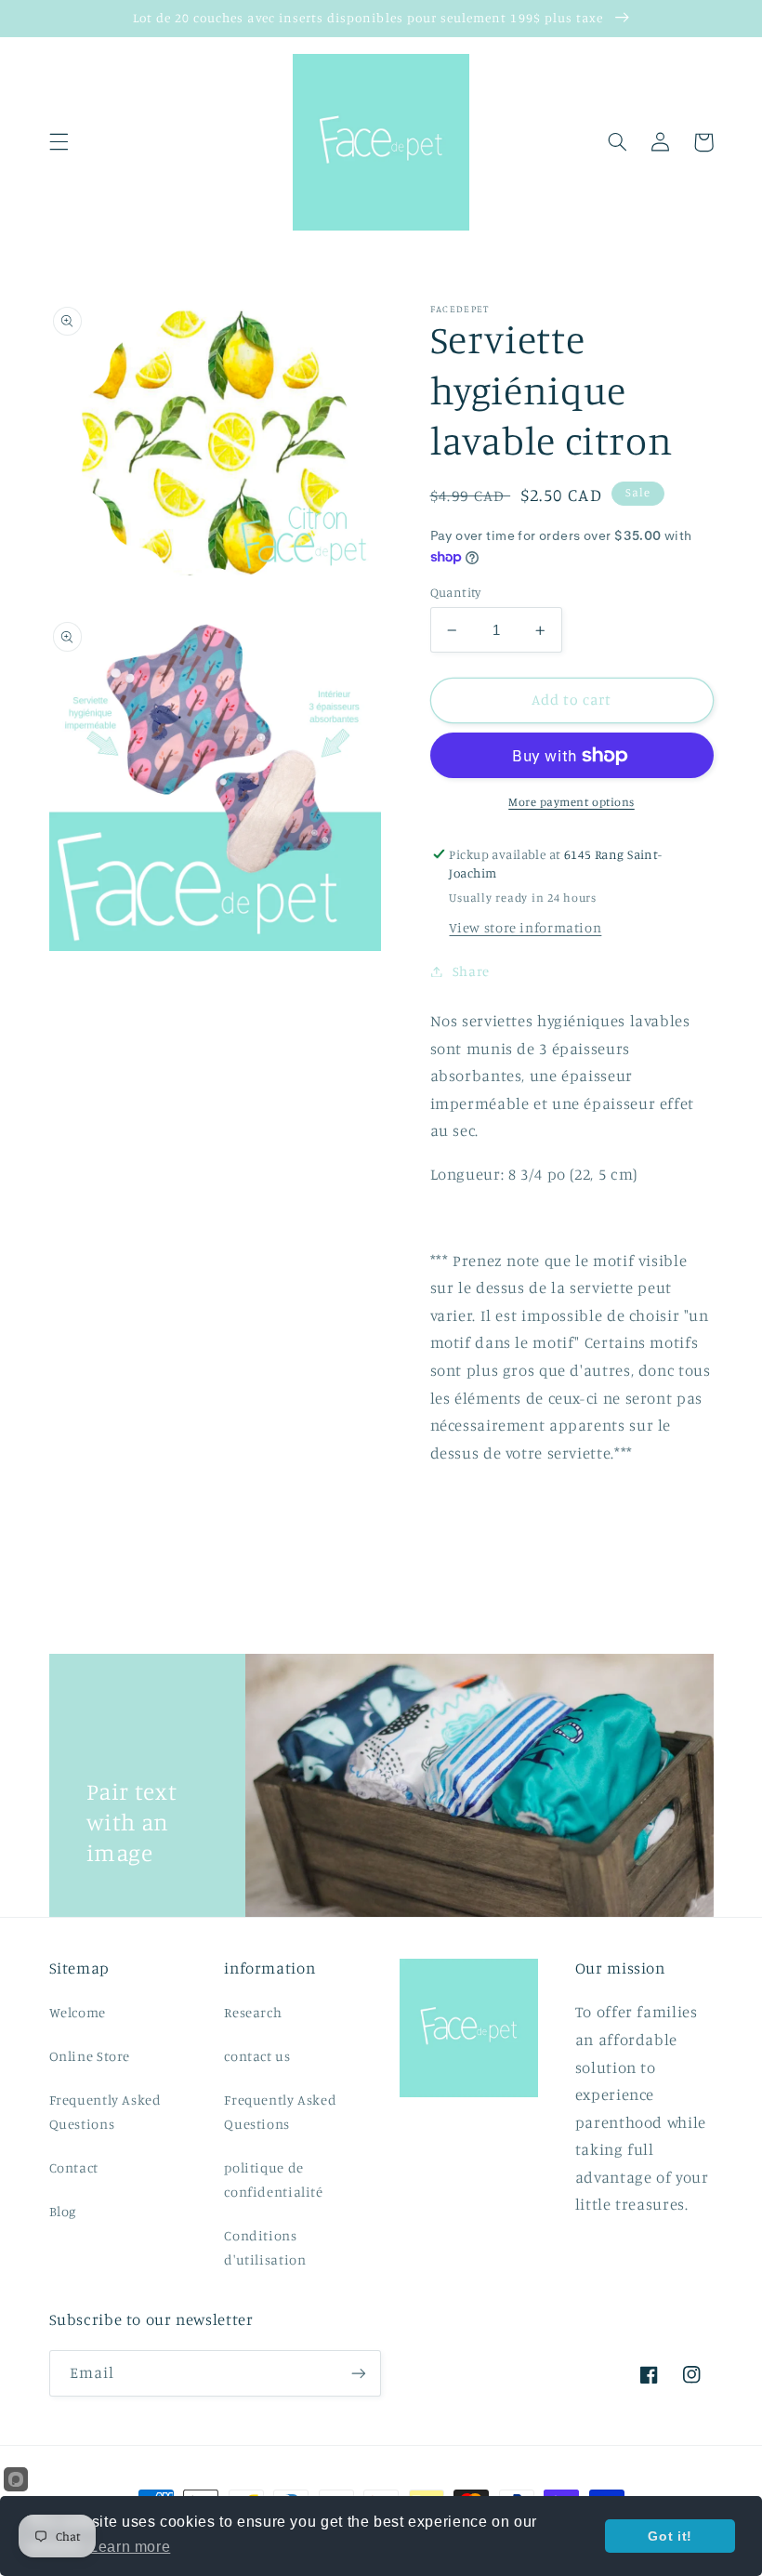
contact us (257, 2056)
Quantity (456, 592)
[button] (59, 142)
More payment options (571, 802)
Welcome (78, 2012)
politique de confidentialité (273, 2180)
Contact (74, 2167)
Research (253, 2012)
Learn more (130, 2547)
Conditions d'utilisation (265, 2247)
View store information (525, 927)
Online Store (90, 2056)
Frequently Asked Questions (105, 2112)
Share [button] (471, 971)
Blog (63, 2211)
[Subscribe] (359, 2373)
